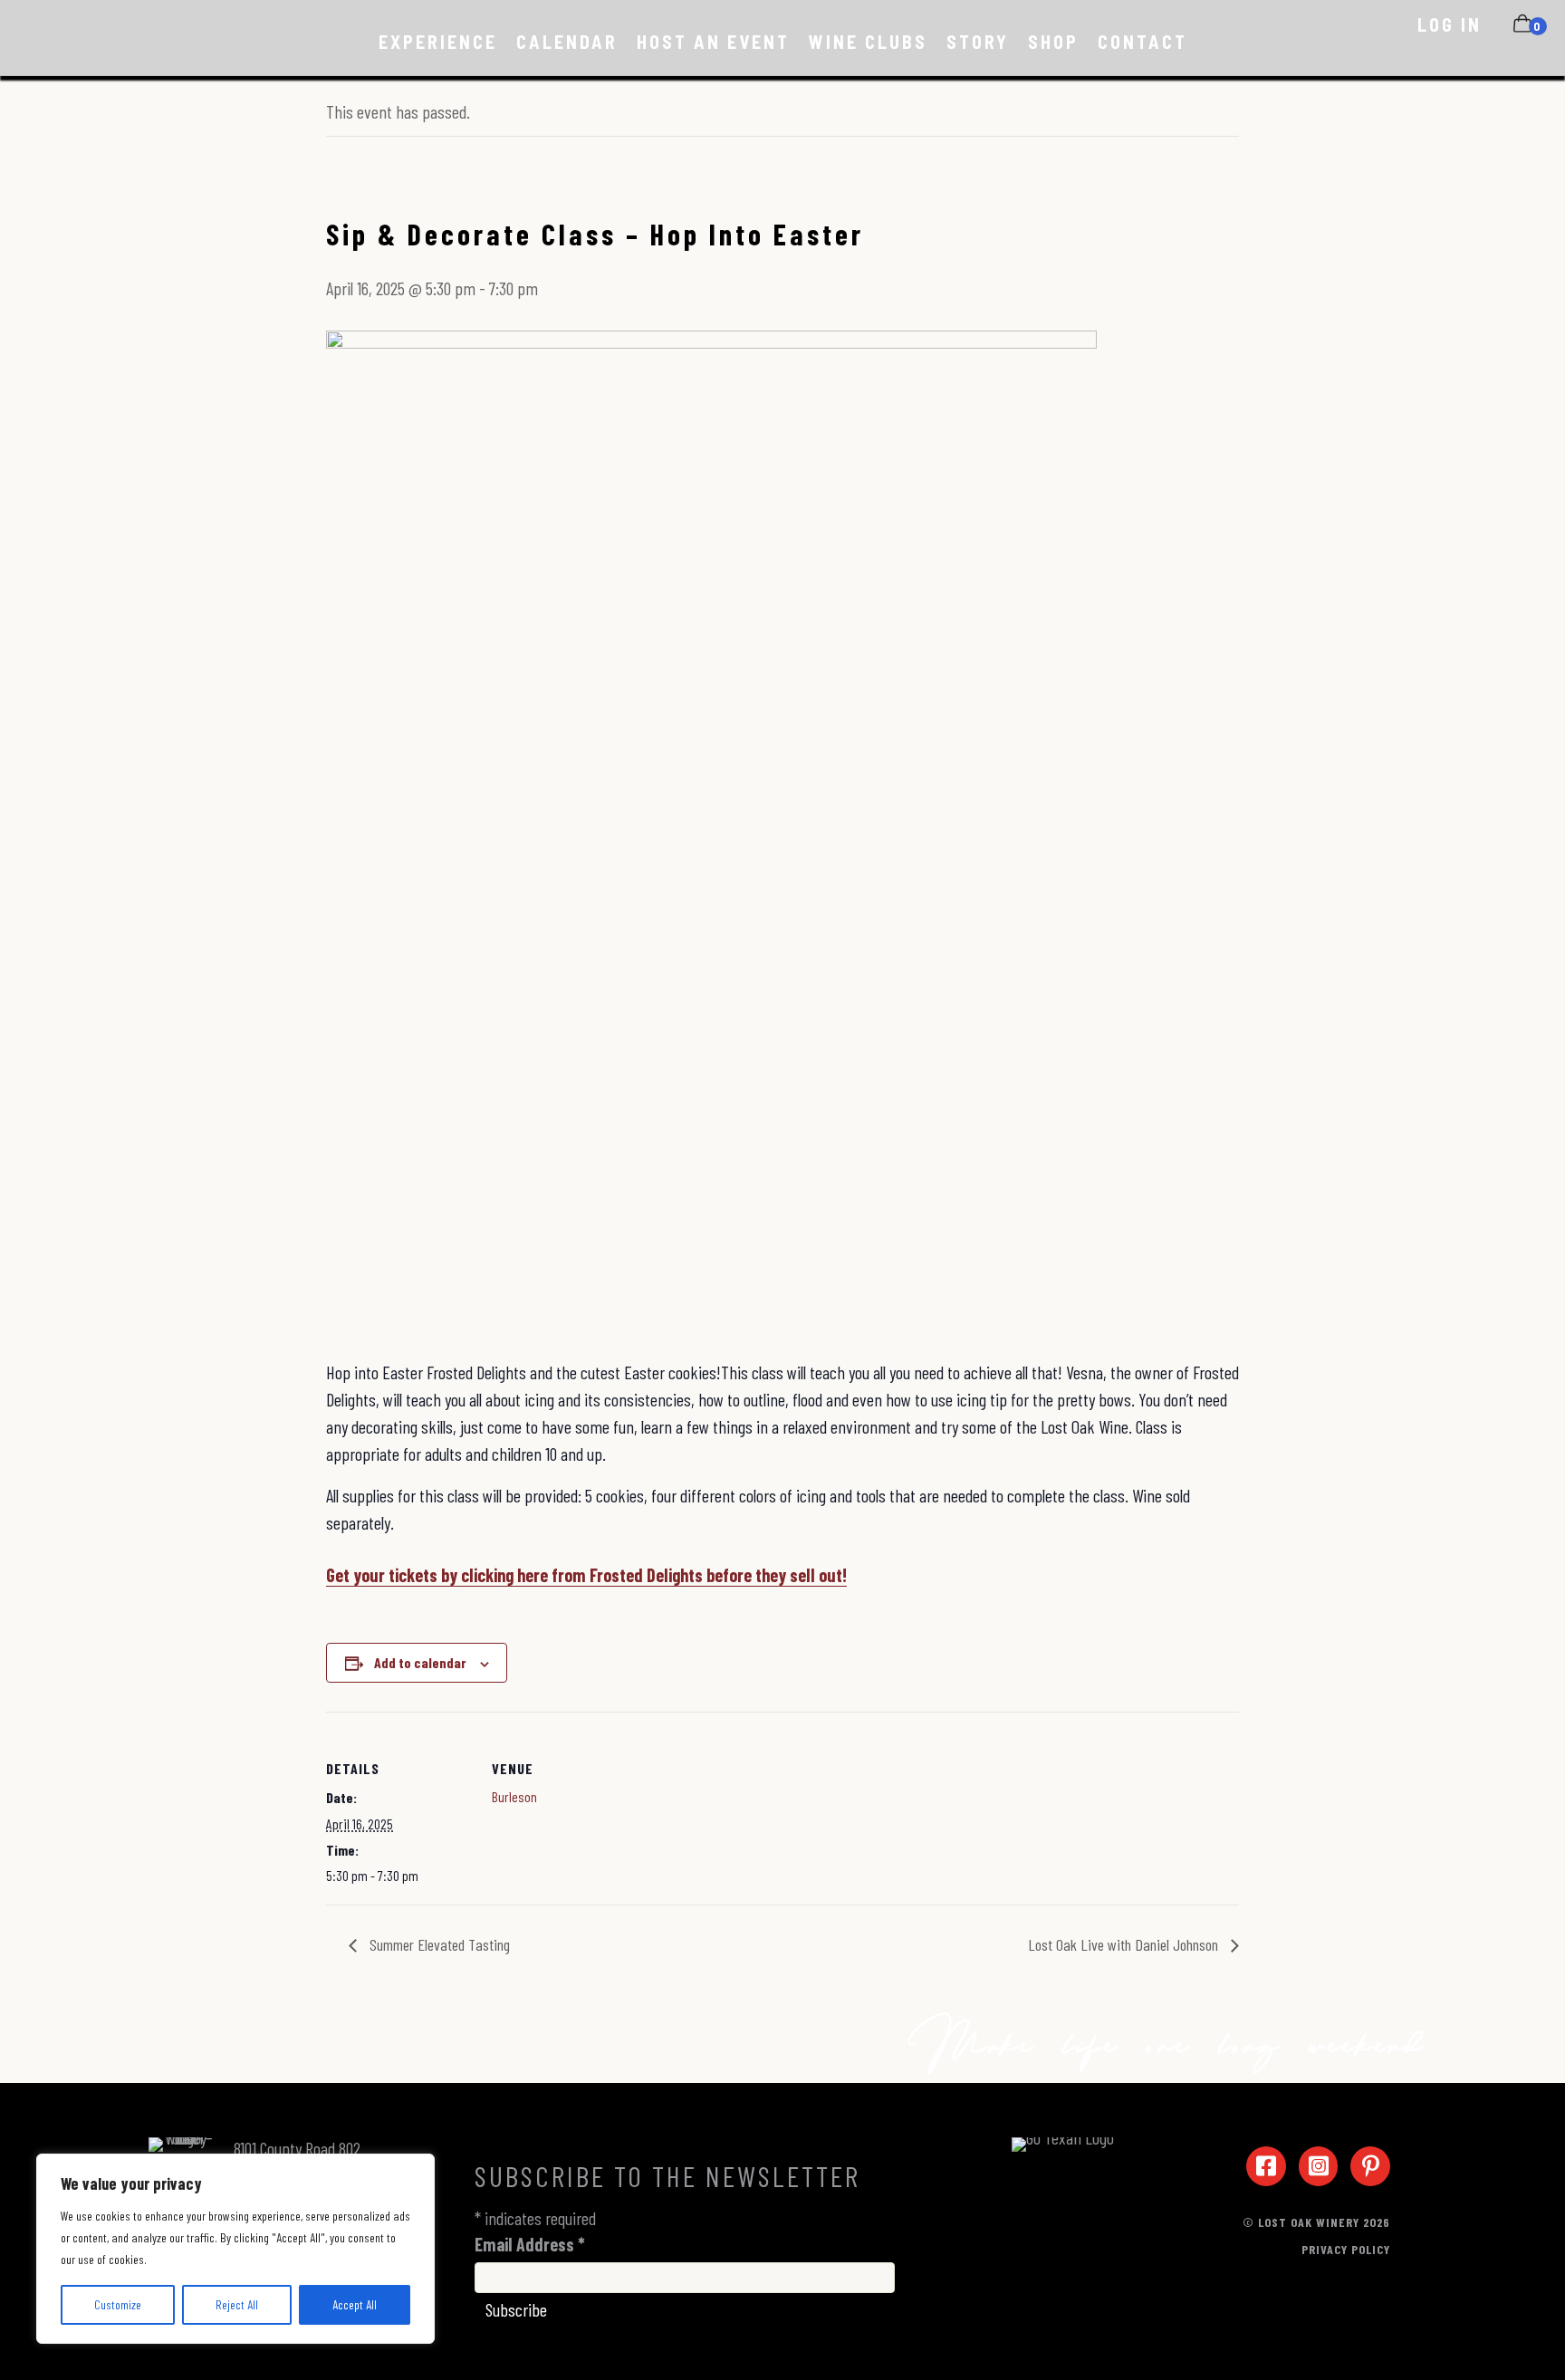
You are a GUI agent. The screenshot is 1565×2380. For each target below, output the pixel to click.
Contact (1143, 42)
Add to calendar (420, 1662)
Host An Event (713, 42)
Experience (438, 42)
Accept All (355, 2304)
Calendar (567, 42)
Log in (1450, 24)
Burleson (514, 1796)
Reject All (237, 2304)
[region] (235, 2249)
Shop (1053, 42)
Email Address (530, 2244)
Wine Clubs (868, 42)
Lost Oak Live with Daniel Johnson (1125, 1944)
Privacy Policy (1346, 2249)
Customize (118, 2304)
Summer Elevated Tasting (438, 1944)
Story (978, 42)
